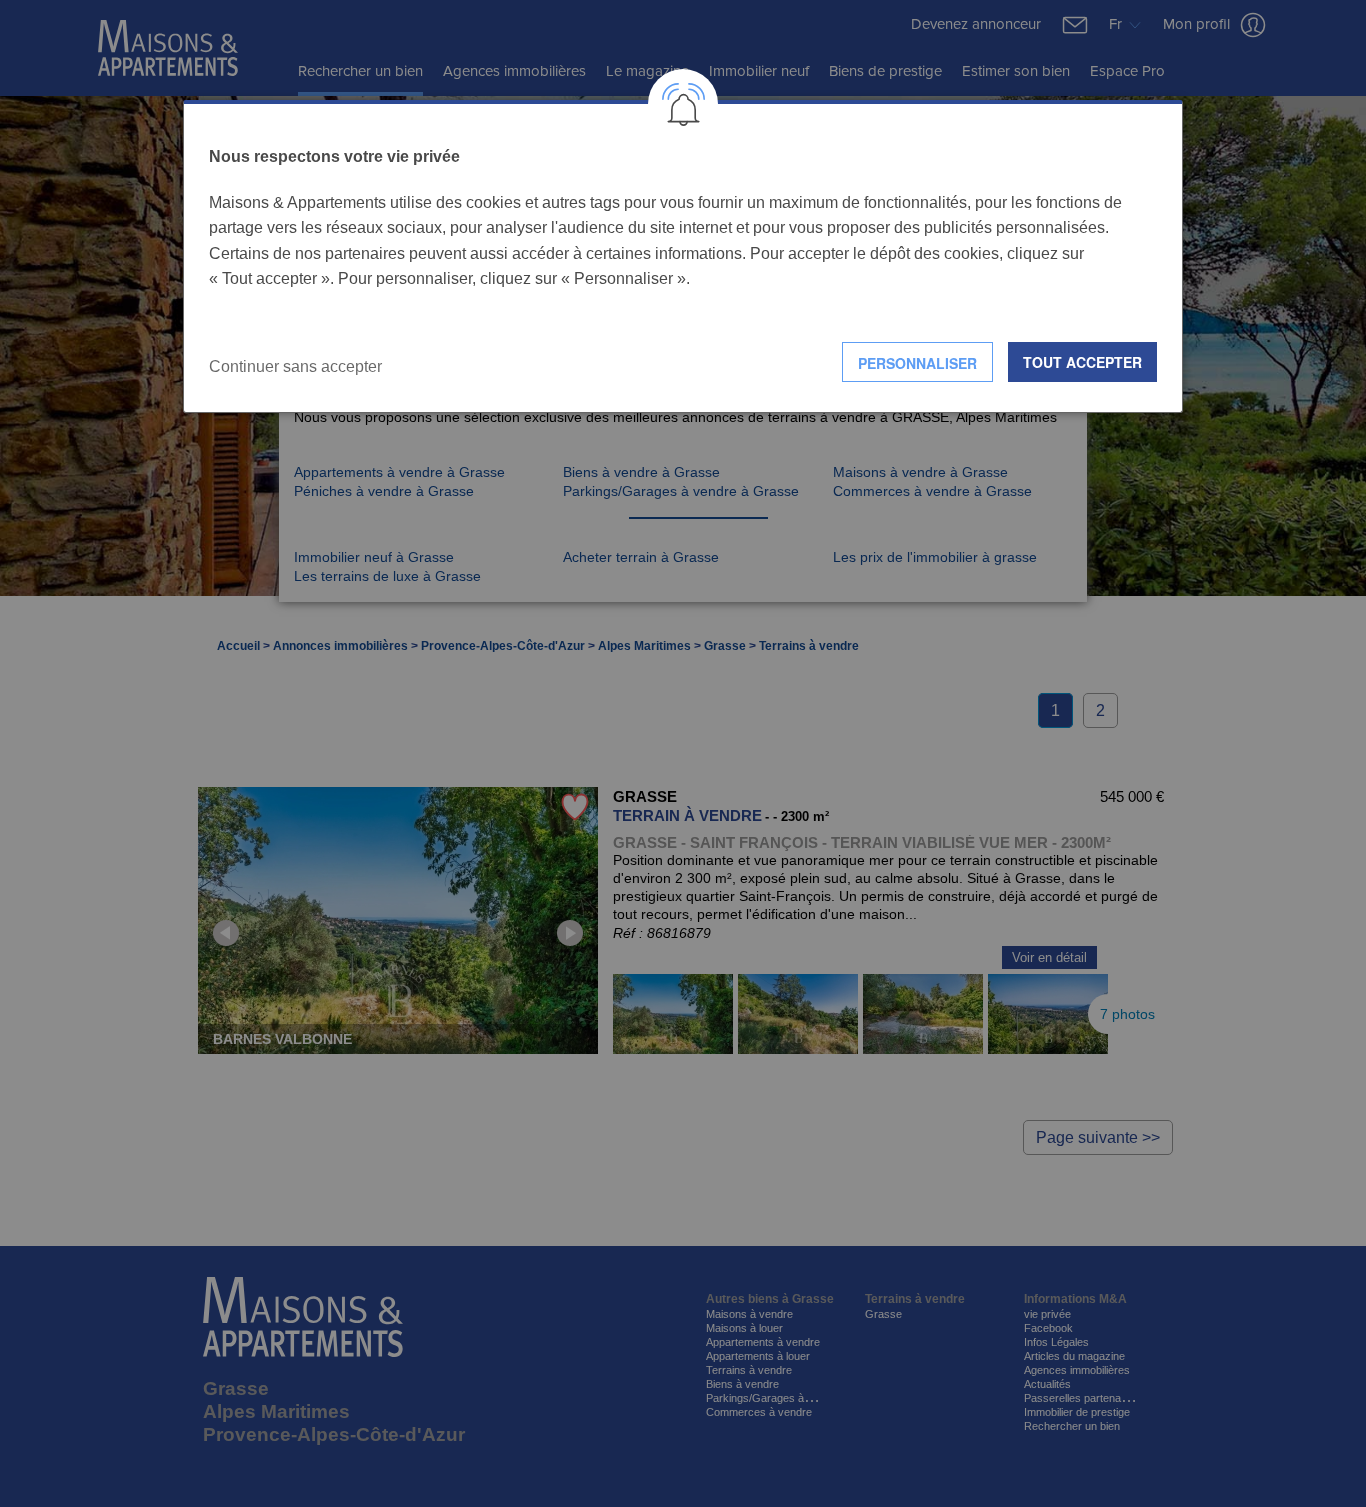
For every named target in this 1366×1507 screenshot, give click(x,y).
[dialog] (683, 256)
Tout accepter (1082, 362)
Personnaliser (917, 363)
